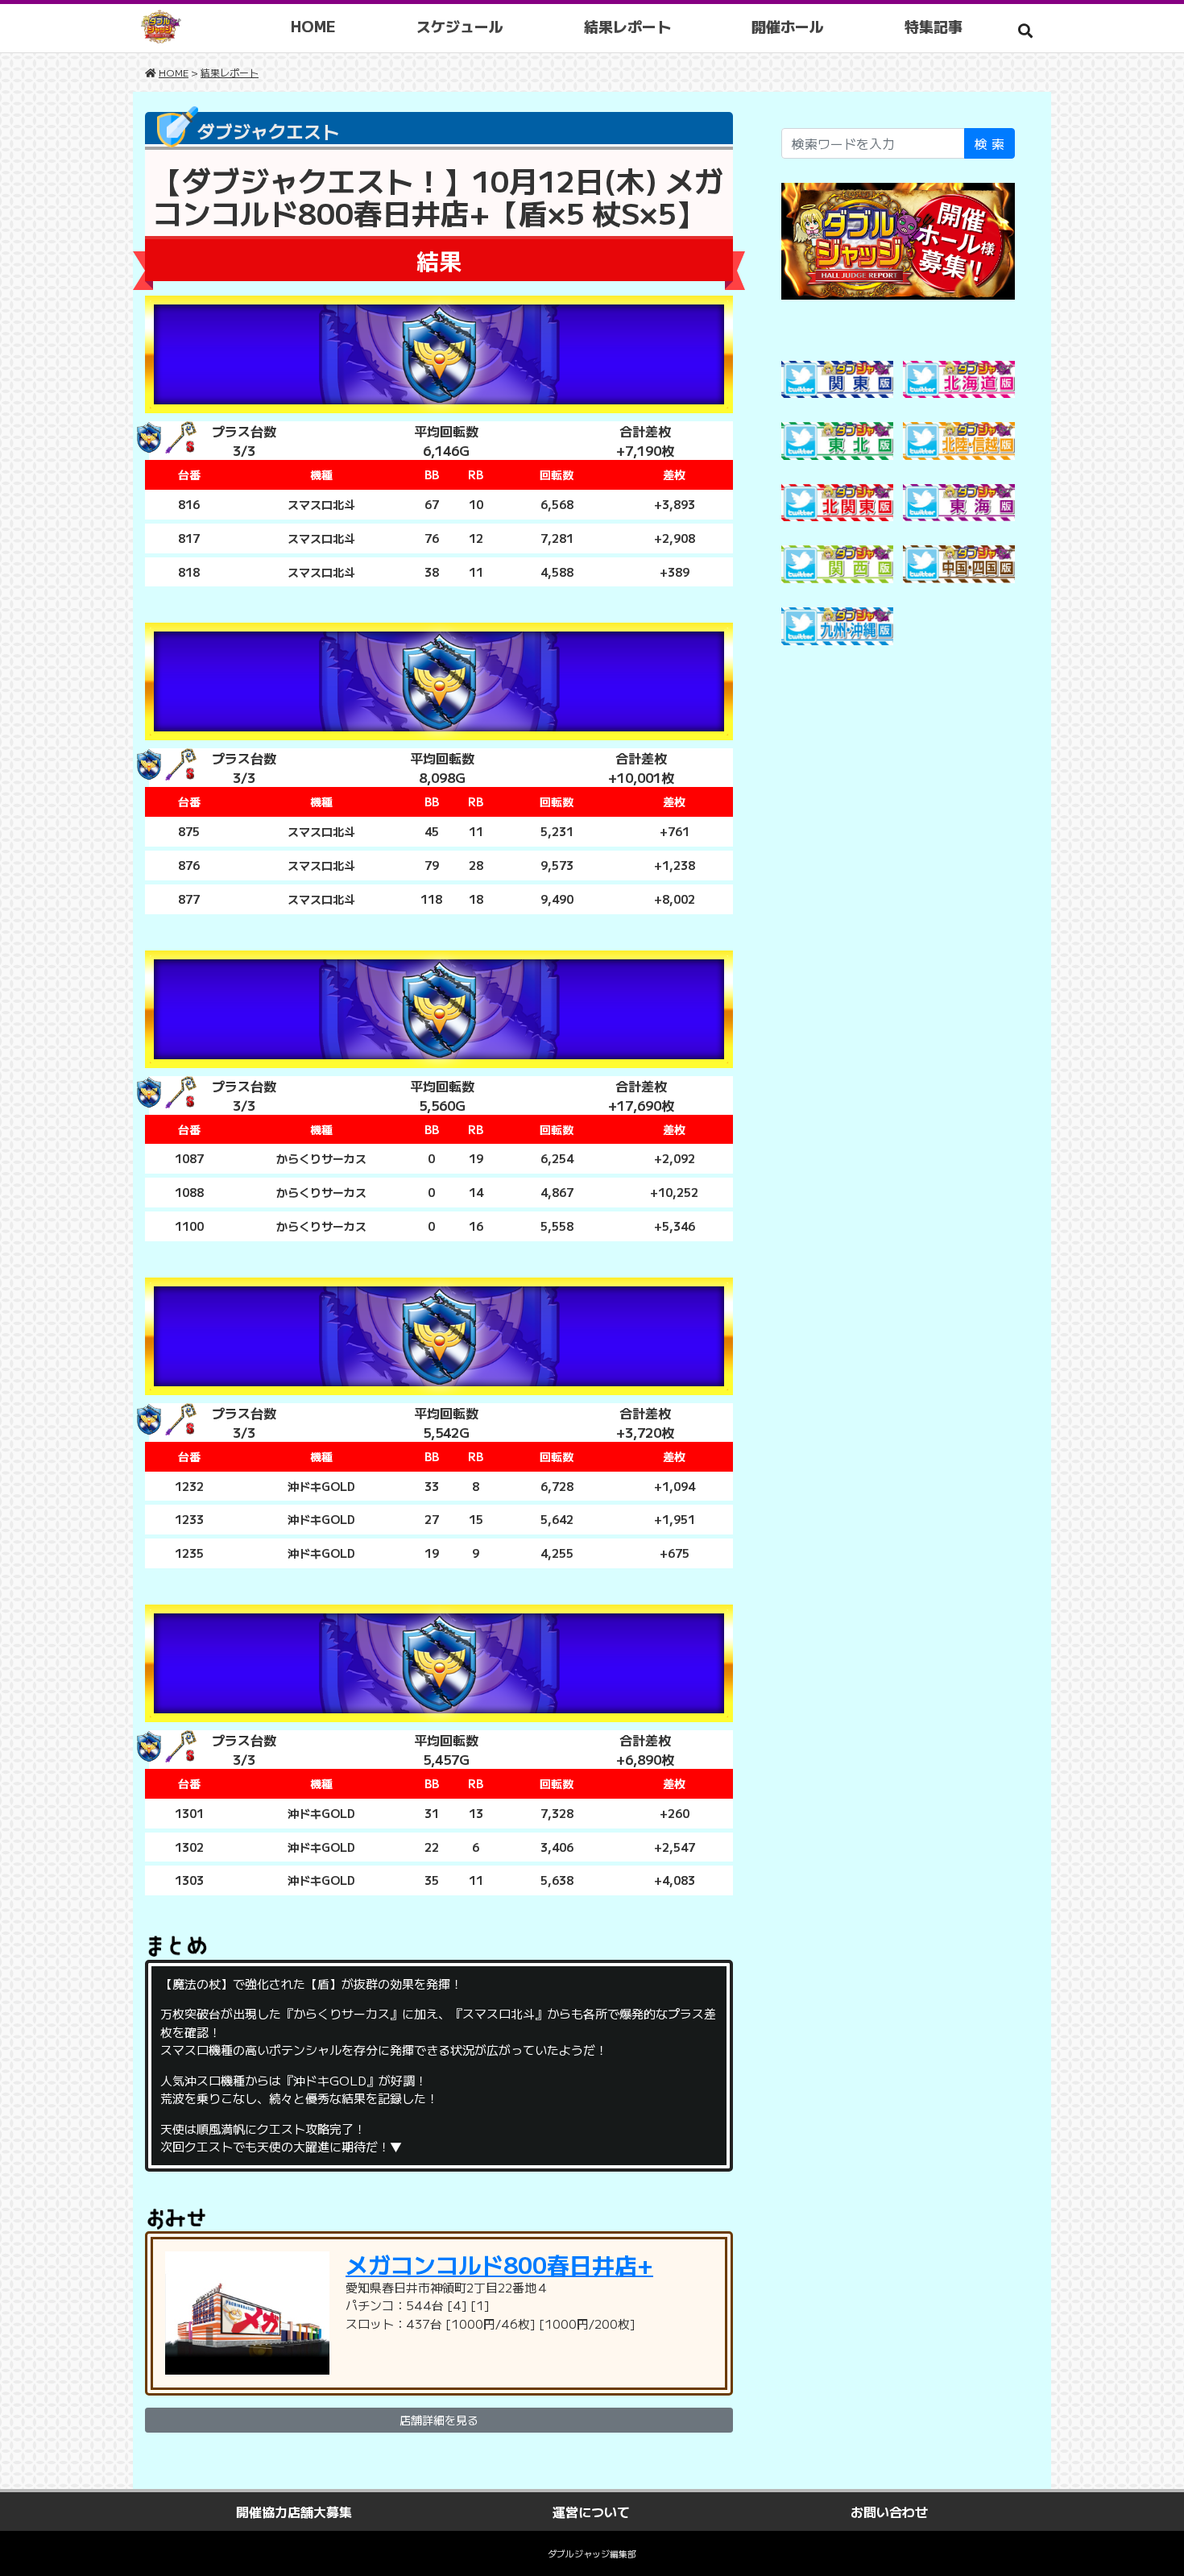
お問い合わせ (889, 2512)
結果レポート (627, 26)
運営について (591, 2512)
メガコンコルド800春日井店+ (499, 2264)
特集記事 (934, 26)
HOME (313, 26)
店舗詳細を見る (439, 2420)
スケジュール (460, 26)
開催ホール (788, 26)
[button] (1025, 30)
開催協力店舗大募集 (294, 2512)
